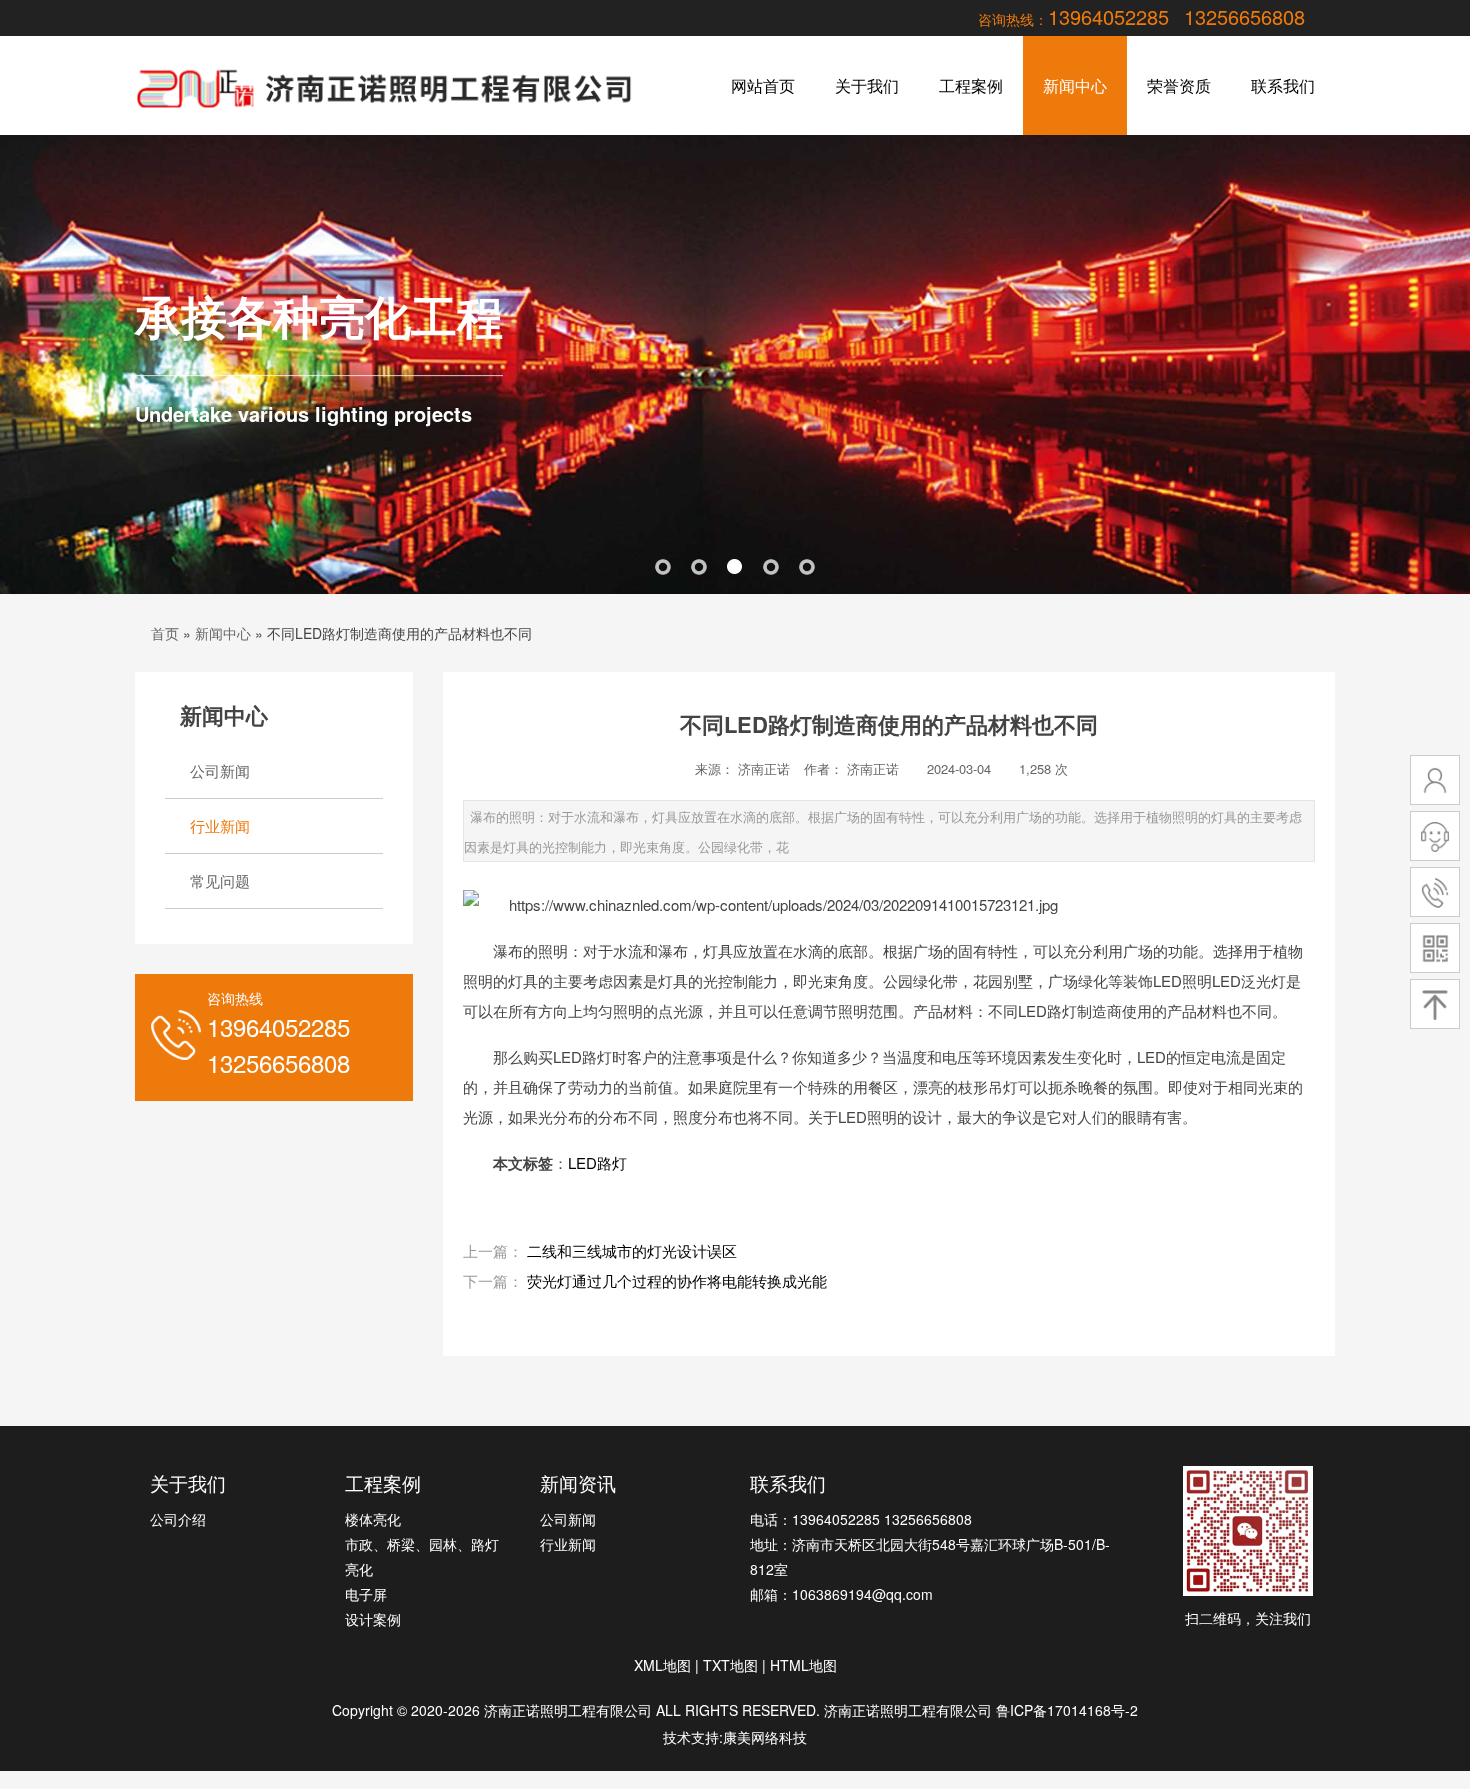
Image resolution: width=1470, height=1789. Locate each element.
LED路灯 (597, 1162)
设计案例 (373, 1619)
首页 (165, 633)
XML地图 (662, 1665)
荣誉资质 (1179, 85)
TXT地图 (730, 1665)
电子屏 (366, 1594)
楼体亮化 (373, 1519)
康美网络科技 (765, 1737)
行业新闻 (220, 825)
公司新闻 (220, 770)
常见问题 (220, 880)
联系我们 (1283, 85)
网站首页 (763, 85)
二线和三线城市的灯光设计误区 (632, 1250)
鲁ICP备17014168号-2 (1067, 1710)
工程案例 (971, 85)
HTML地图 (803, 1665)
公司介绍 (178, 1519)
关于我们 (867, 85)
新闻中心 (1075, 85)
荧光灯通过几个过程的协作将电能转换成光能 (677, 1280)
